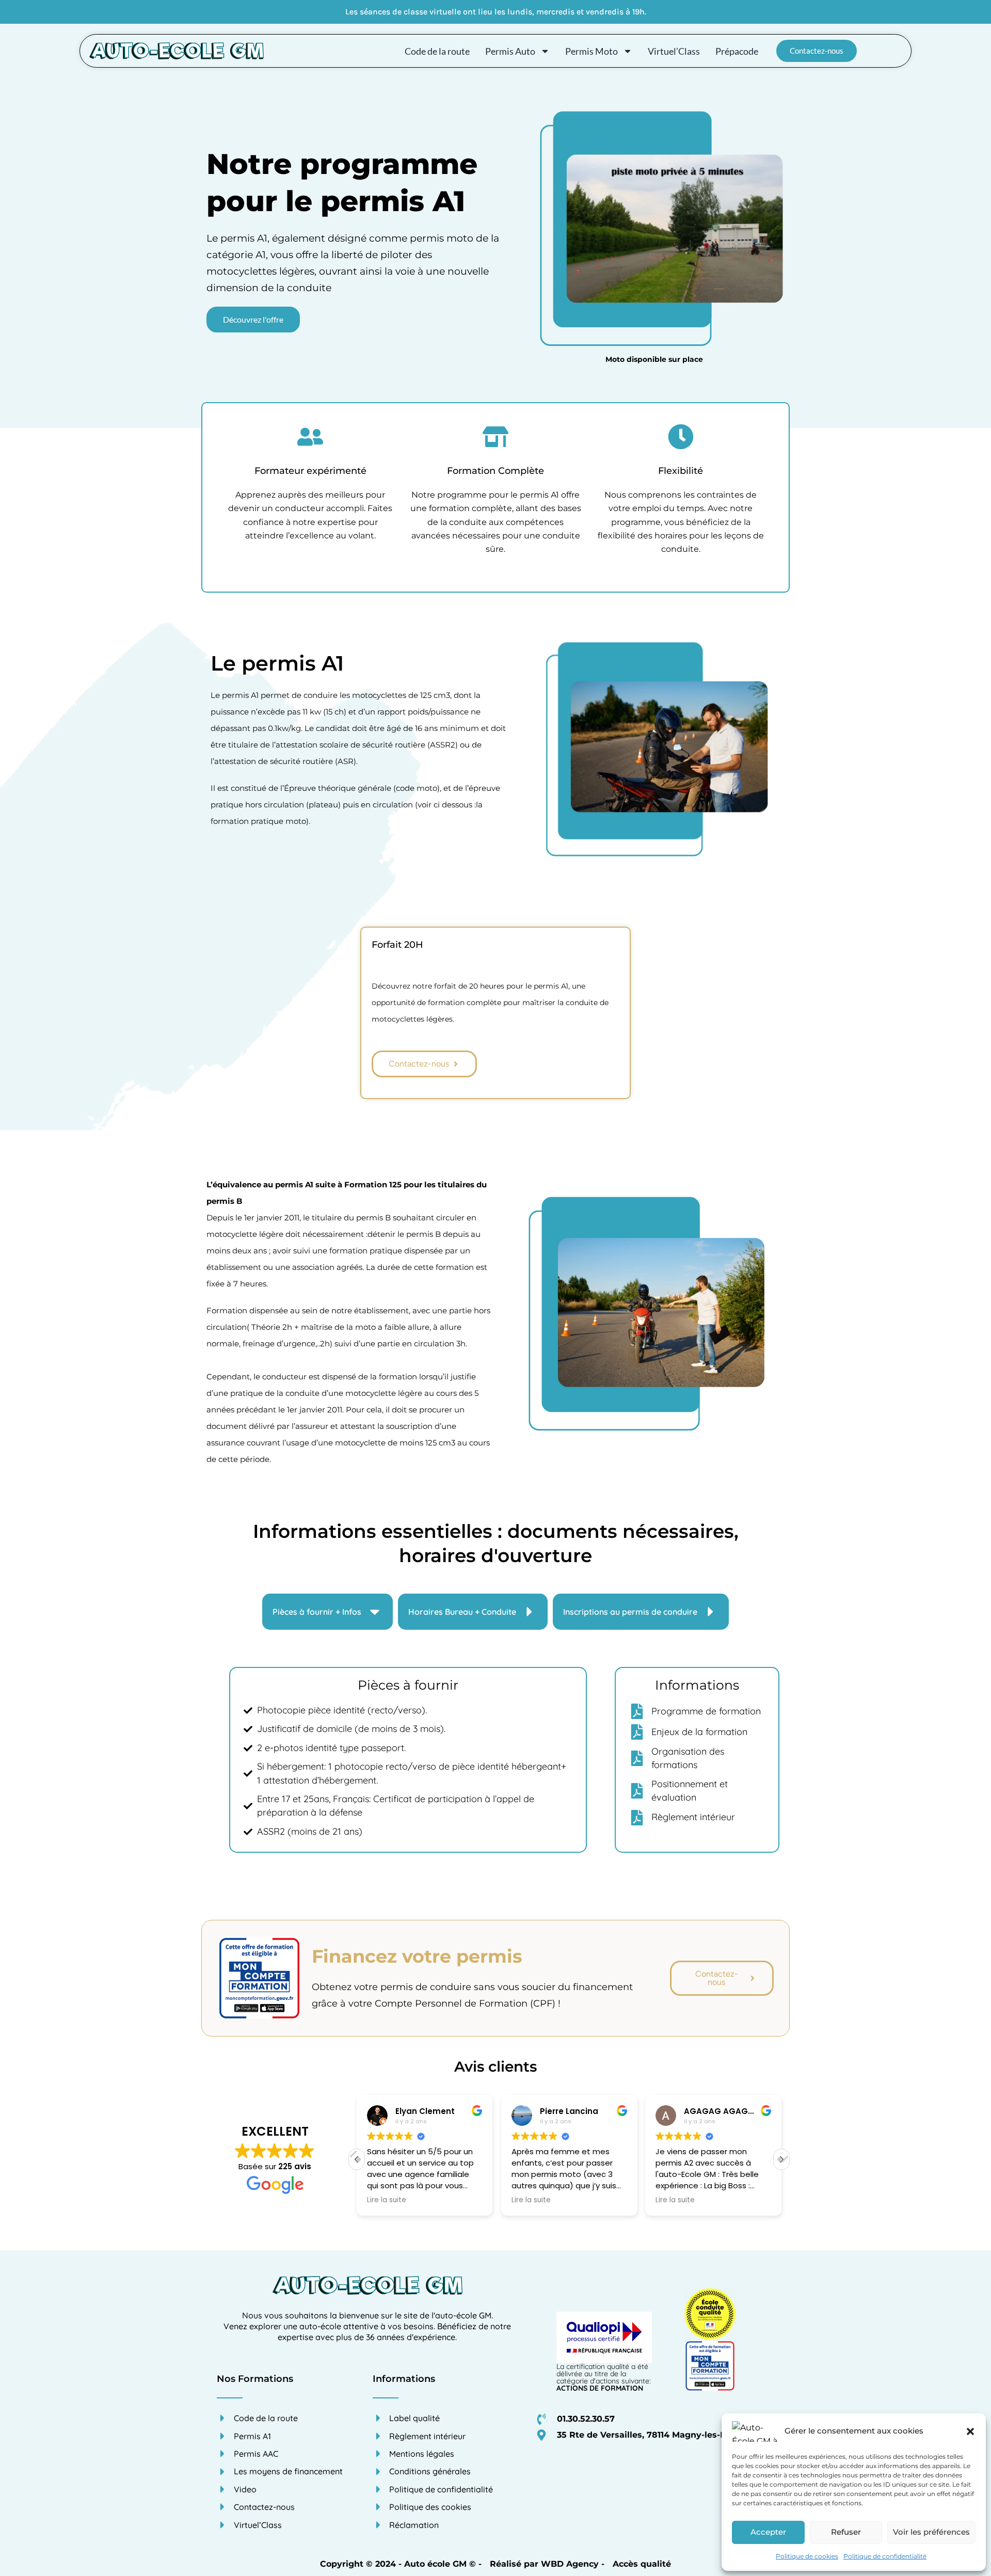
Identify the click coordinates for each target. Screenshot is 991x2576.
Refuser (846, 2532)
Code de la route (437, 51)
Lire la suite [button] (387, 2200)
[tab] (327, 1612)
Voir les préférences (931, 2532)
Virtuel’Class (674, 51)
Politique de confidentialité (885, 2556)
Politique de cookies (807, 2556)
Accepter (768, 2532)
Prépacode (737, 51)
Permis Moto (592, 51)
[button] (970, 2431)
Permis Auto (510, 51)
